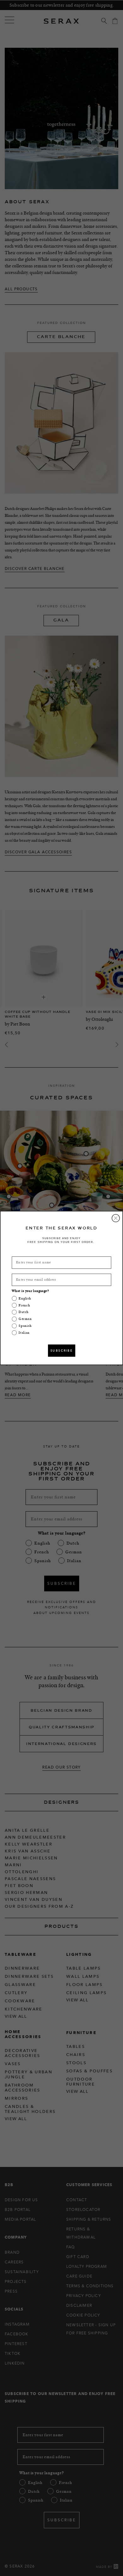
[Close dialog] (116, 1218)
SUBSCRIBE (62, 1351)
